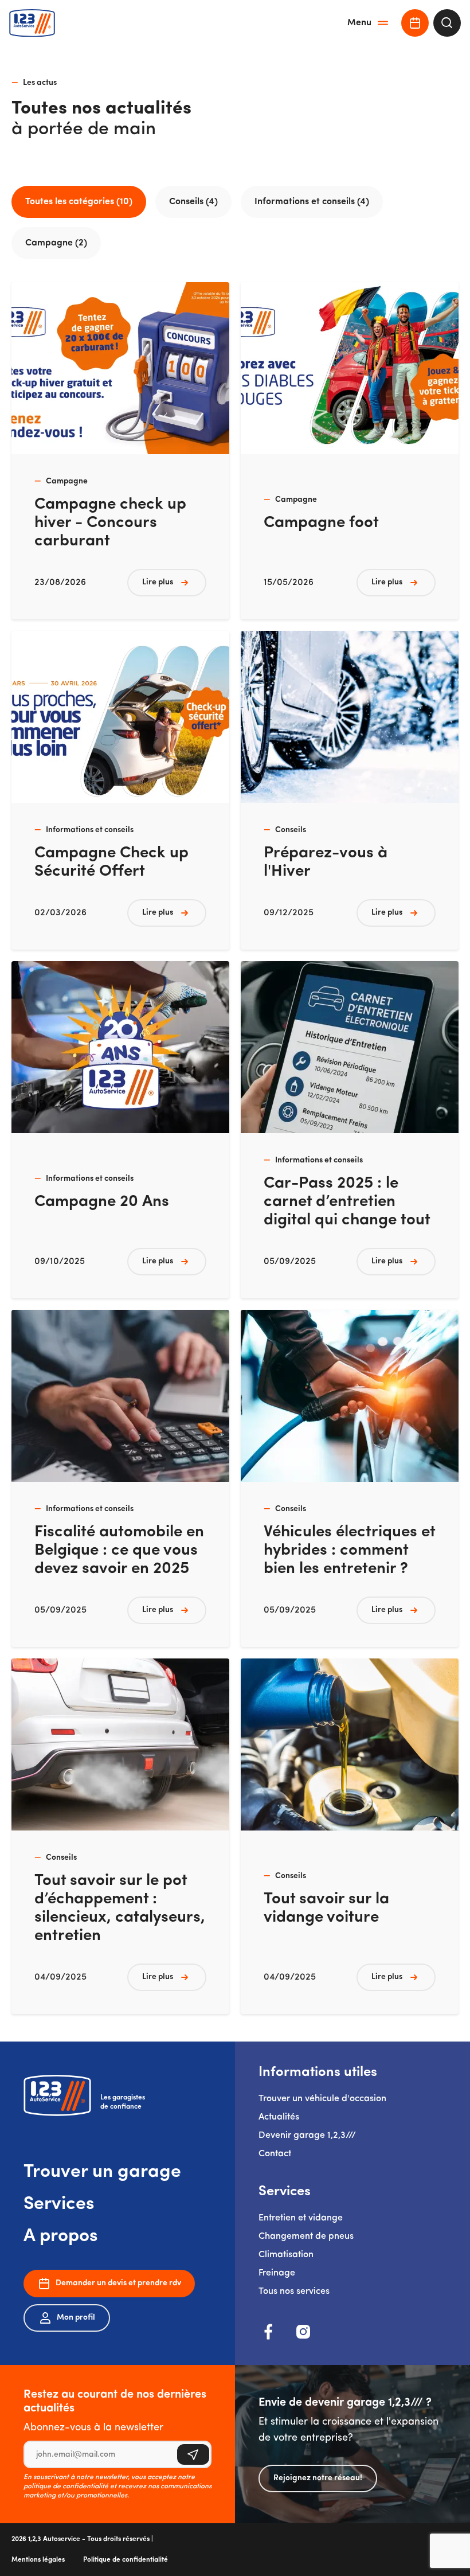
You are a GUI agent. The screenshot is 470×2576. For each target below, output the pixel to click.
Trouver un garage (102, 2172)
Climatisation (286, 2255)
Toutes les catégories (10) (79, 202)
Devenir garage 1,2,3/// (307, 2136)
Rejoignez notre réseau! (318, 2478)
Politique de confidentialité (126, 2560)
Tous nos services (294, 2292)
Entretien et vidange (301, 2218)
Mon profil (76, 2318)
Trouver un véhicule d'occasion (322, 2099)
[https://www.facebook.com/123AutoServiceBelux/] (269, 2332)
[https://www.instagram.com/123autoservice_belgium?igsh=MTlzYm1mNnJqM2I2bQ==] (303, 2332)
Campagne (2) (56, 243)
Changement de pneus (306, 2237)
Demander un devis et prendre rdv (118, 2283)
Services (59, 2204)
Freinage (277, 2273)
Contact (275, 2154)
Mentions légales (38, 2560)
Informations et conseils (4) (312, 202)
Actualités (279, 2117)
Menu (359, 23)
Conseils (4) (193, 202)
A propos (61, 2237)
